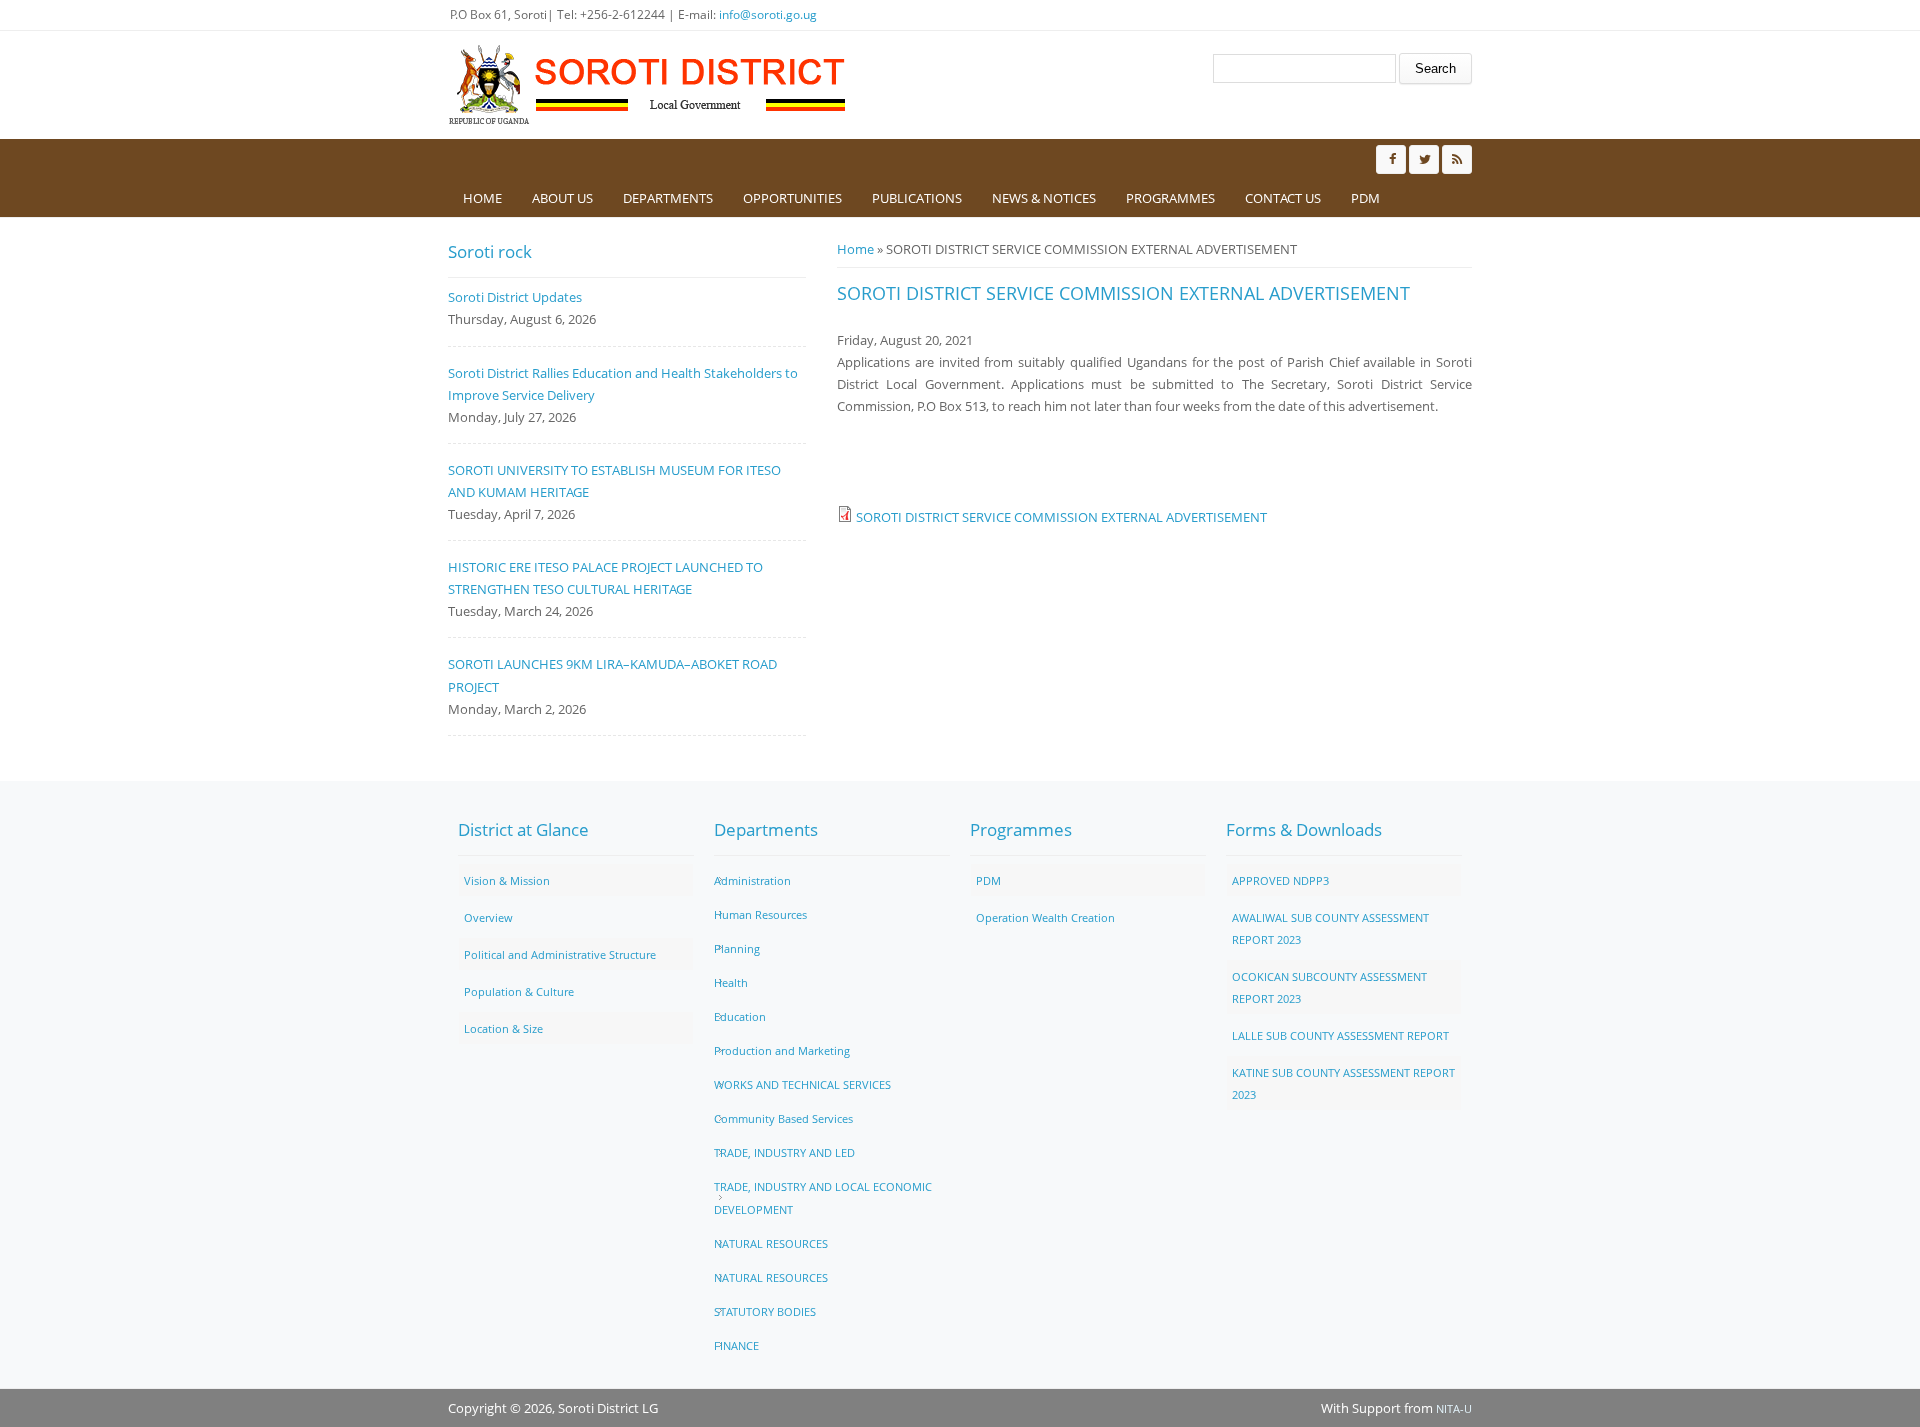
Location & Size (503, 1028)
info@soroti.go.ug (768, 14)
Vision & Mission (507, 880)
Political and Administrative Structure (560, 954)
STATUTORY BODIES (765, 1311)
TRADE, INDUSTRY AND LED (784, 1152)
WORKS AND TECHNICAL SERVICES (802, 1084)
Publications (917, 198)
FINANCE (736, 1345)
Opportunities (792, 198)
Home (482, 198)
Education (740, 1016)
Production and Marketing (782, 1050)
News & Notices (1044, 198)
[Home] (648, 85)
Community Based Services (783, 1118)
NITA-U (1454, 1408)
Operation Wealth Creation (1045, 917)
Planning (737, 948)
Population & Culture (519, 991)
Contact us (1283, 198)
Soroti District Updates (515, 297)
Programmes (1170, 198)
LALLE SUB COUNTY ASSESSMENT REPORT (1340, 1035)
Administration (752, 880)
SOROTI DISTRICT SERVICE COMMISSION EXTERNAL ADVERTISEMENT (1061, 517)
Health (731, 982)
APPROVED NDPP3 (1280, 880)
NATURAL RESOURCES (771, 1243)
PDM (1365, 198)
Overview (488, 917)
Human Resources (760, 914)
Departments (668, 198)
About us (562, 198)
